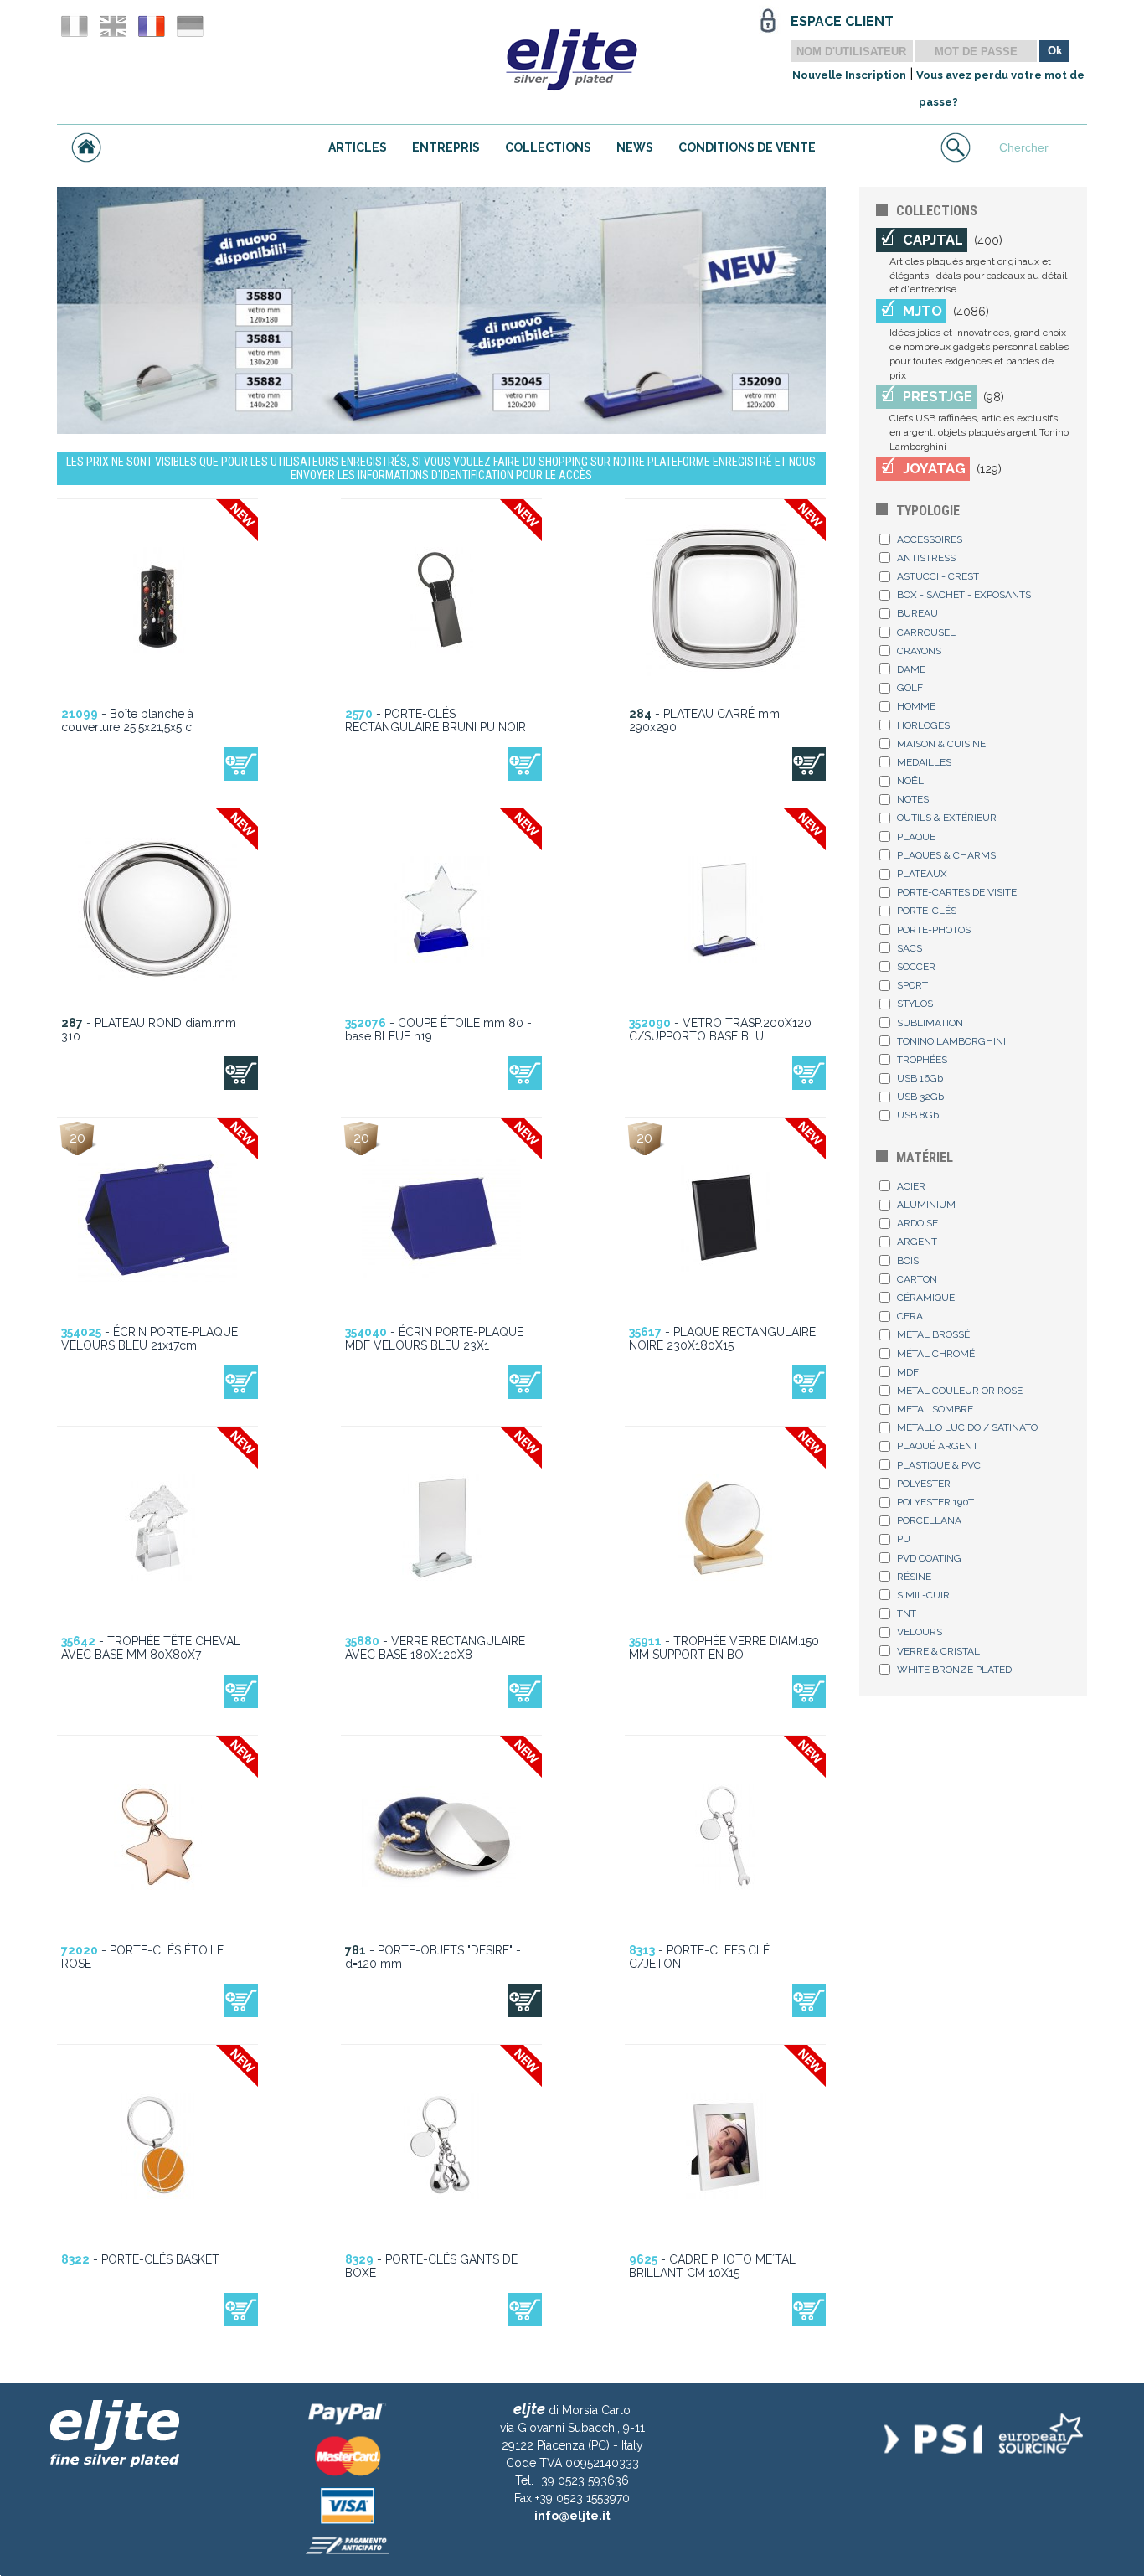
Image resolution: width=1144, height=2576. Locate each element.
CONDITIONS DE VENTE (747, 147)
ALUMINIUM (926, 1205)
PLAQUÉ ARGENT (938, 1446)
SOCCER (916, 967)
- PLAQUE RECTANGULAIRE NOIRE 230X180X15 (722, 1339)
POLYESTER (924, 1484)
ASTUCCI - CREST (938, 576)
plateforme (679, 462)
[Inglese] (113, 26)
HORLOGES (923, 725)
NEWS (635, 147)
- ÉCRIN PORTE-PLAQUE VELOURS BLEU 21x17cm (149, 1339)
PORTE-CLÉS (927, 911)
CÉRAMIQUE (926, 1298)
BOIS (908, 1261)
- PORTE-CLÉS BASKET (140, 2259)
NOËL (910, 781)
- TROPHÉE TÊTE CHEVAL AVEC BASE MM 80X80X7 (151, 1648)
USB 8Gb (918, 1115)
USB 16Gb (920, 1078)
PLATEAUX (922, 874)
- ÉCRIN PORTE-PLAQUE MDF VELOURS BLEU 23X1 (434, 1339)
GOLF (910, 688)
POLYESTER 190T (935, 1502)
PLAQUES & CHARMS (946, 855)
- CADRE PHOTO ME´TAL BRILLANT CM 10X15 (712, 2266)
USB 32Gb (920, 1097)
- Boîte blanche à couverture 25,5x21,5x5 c (127, 720)
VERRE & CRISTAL (938, 1651)
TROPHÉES (922, 1060)
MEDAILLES (924, 762)
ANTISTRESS (926, 558)
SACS (910, 948)
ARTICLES (358, 147)
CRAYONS (919, 651)
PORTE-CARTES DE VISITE (957, 892)
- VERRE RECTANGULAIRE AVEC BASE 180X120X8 (435, 1648)
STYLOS (915, 1004)
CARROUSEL (926, 632)
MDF (908, 1372)
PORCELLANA (929, 1520)
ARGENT (917, 1242)
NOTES (913, 799)
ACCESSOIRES (930, 539)
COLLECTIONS (548, 147)
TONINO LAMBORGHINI (951, 1041)
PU (904, 1539)
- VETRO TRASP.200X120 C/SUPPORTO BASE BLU (720, 1030)
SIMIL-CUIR (923, 1595)
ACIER (911, 1186)
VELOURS (920, 1632)
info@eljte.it (572, 2516)
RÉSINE (914, 1577)
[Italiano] (75, 26)
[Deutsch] (190, 26)
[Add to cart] (241, 764)
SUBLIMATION (930, 1023)
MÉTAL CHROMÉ (936, 1354)
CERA (910, 1316)
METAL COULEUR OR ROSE (960, 1391)
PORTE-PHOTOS (934, 930)
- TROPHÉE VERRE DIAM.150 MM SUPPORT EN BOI (724, 1648)
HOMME (916, 706)
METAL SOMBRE (935, 1409)
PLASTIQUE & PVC (939, 1465)
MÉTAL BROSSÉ (933, 1334)
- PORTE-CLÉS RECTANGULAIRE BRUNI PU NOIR (435, 720)
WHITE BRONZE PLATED (954, 1670)
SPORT (912, 985)
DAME (911, 669)
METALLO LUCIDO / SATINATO (967, 1427)
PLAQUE (916, 837)
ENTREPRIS (446, 147)
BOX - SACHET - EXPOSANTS (964, 595)
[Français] (152, 26)
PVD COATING (929, 1558)
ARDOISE (917, 1223)
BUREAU (917, 613)
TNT (907, 1613)
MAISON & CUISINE (941, 744)
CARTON (917, 1279)
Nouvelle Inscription (849, 75)
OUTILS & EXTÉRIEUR (947, 818)
